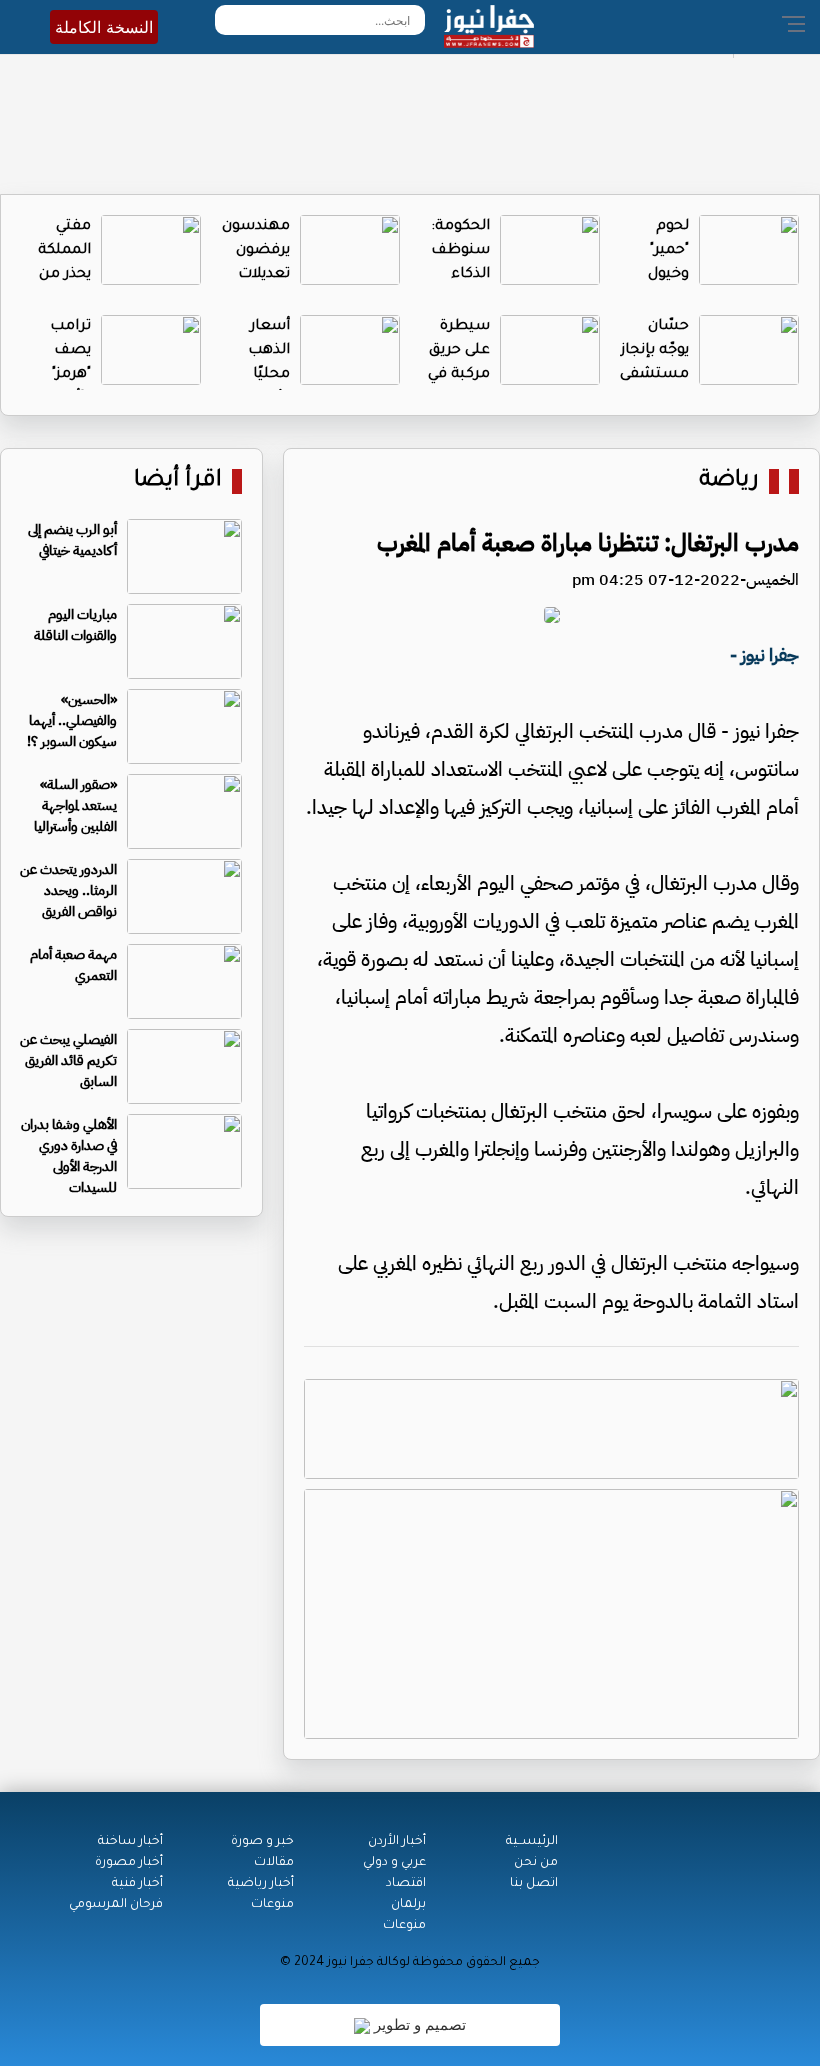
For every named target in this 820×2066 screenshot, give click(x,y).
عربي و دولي (394, 1863)
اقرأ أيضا (178, 481)
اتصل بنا (534, 1884)
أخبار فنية (137, 1884)
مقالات (274, 1863)
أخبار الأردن (397, 1842)
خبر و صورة (262, 1842)
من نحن (536, 1863)
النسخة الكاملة (104, 27)
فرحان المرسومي (116, 1905)
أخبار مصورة (129, 1863)
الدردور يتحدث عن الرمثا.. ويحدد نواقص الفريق (68, 890)
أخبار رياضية (261, 1884)
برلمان (408, 1905)
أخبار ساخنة (130, 1842)
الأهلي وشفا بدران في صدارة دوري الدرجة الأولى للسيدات (69, 1156)
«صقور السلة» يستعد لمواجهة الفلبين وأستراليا (75, 805)
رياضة (729, 481)
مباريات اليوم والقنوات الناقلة (75, 625)
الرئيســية (532, 1842)
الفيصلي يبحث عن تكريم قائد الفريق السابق (68, 1060)
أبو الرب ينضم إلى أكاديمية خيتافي (72, 540)
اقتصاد (406, 1884)
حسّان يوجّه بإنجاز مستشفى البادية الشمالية (654, 375)
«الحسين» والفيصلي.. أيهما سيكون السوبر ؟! (72, 720)
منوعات (404, 1926)
